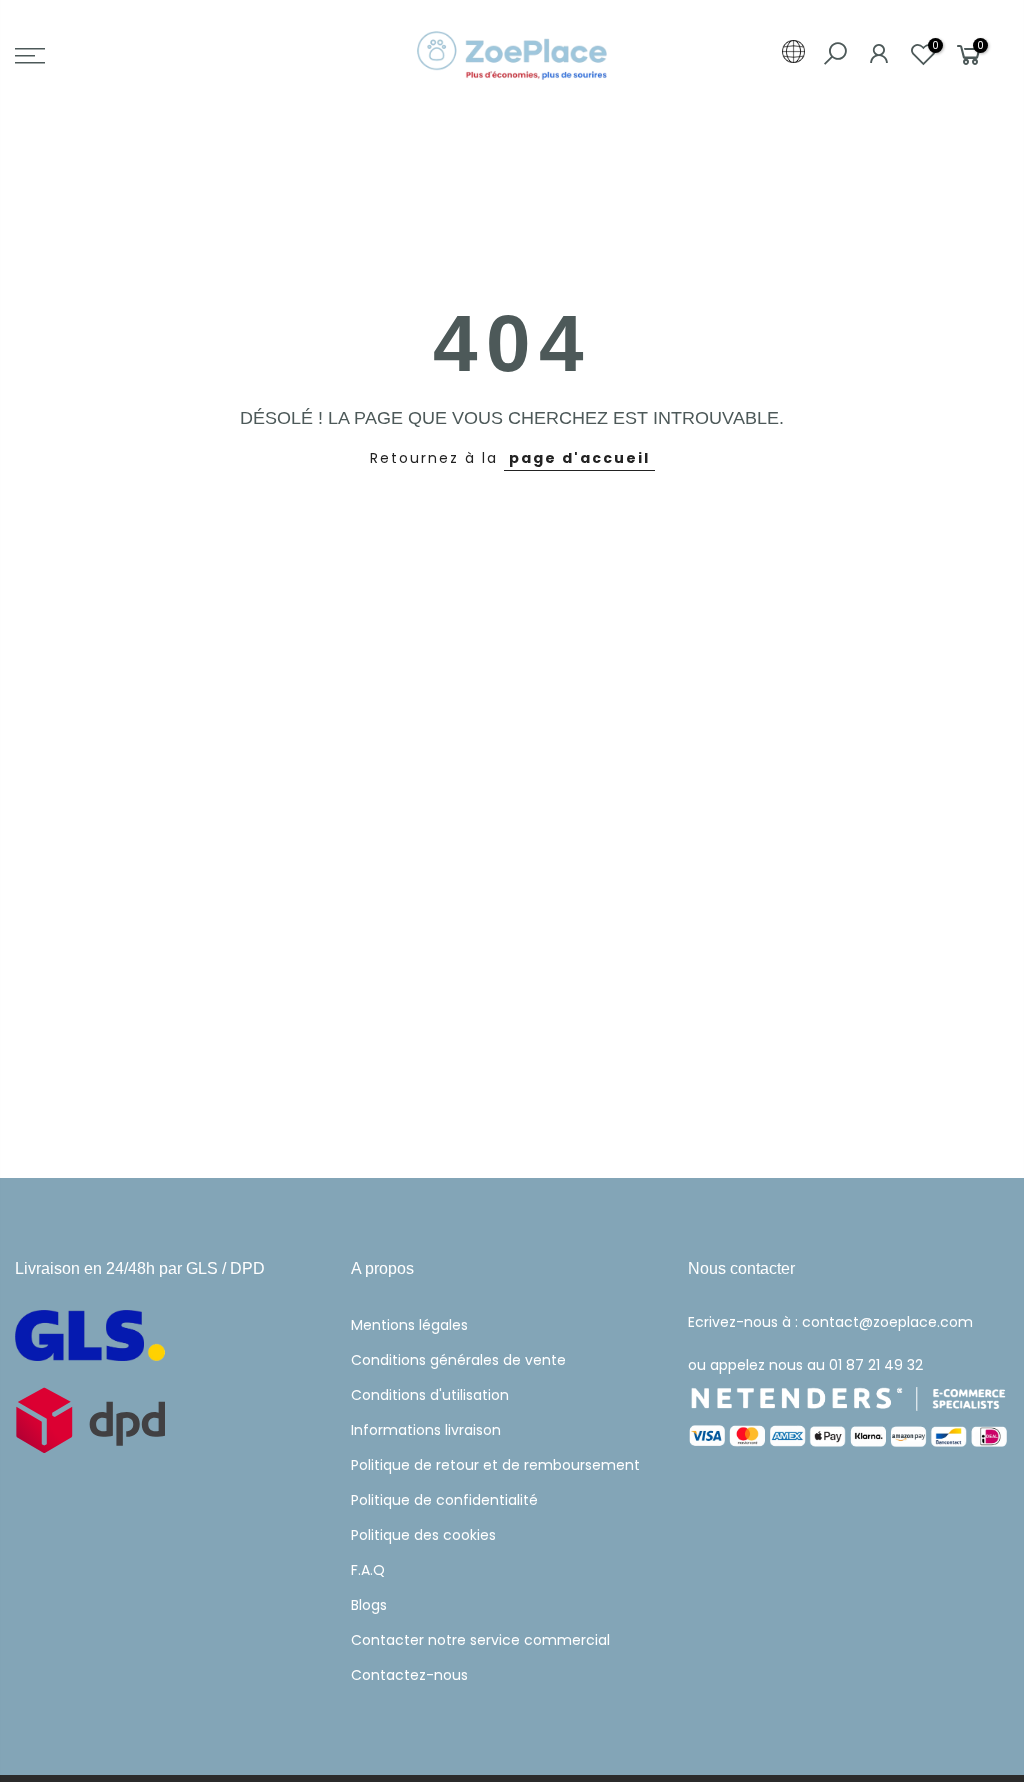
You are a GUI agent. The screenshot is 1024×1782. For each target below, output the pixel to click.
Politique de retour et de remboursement (495, 1465)
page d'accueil (579, 458)
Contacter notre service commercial (480, 1640)
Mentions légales (409, 1325)
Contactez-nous (409, 1675)
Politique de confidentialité (444, 1500)
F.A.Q (368, 1570)
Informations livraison (426, 1430)
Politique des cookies (423, 1535)
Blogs (369, 1605)
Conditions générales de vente (458, 1360)
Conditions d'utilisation (430, 1395)
